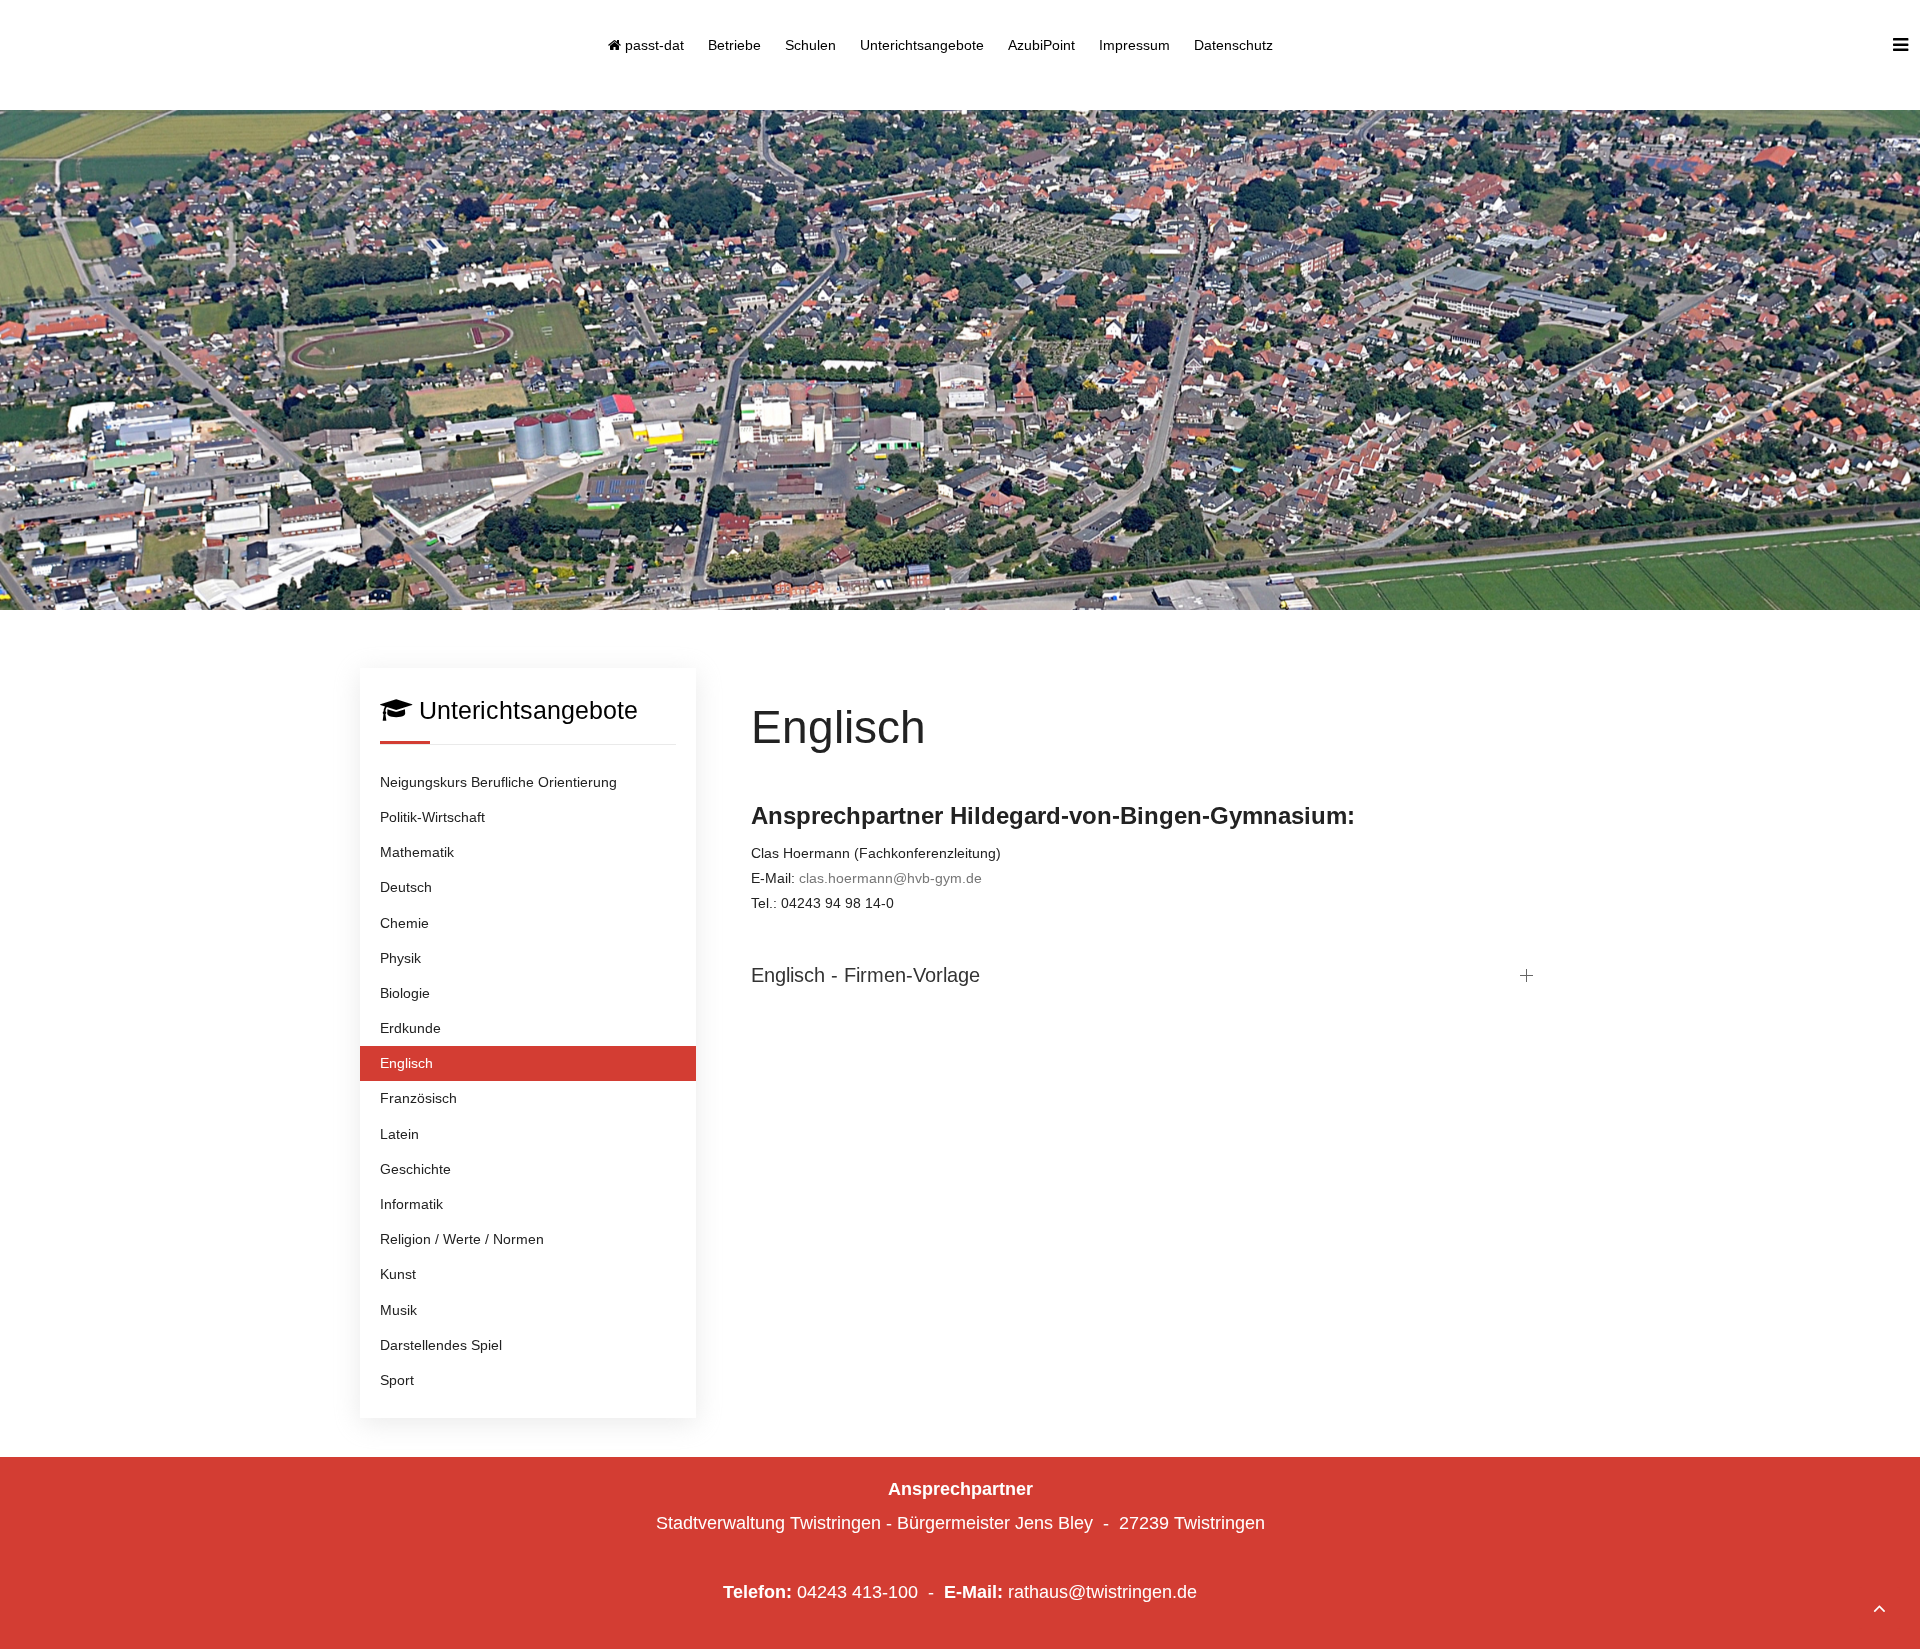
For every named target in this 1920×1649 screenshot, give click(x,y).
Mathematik (417, 852)
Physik (400, 958)
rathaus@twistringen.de (1102, 1592)
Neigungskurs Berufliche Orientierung (498, 782)
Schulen (810, 45)
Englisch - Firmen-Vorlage (865, 975)
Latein (399, 1134)
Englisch (406, 1063)
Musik (398, 1310)
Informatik (411, 1204)
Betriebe (734, 45)
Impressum (1134, 45)
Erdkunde (410, 1028)
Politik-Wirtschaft (432, 817)
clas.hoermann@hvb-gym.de (890, 878)
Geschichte (415, 1169)
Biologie (405, 993)
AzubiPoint (1041, 45)
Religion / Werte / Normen (462, 1239)
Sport (397, 1380)
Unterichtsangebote (922, 45)
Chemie (404, 923)
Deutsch (406, 887)
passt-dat (652, 45)
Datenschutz (1233, 45)
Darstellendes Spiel (441, 1345)
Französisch (418, 1098)
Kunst (398, 1274)
